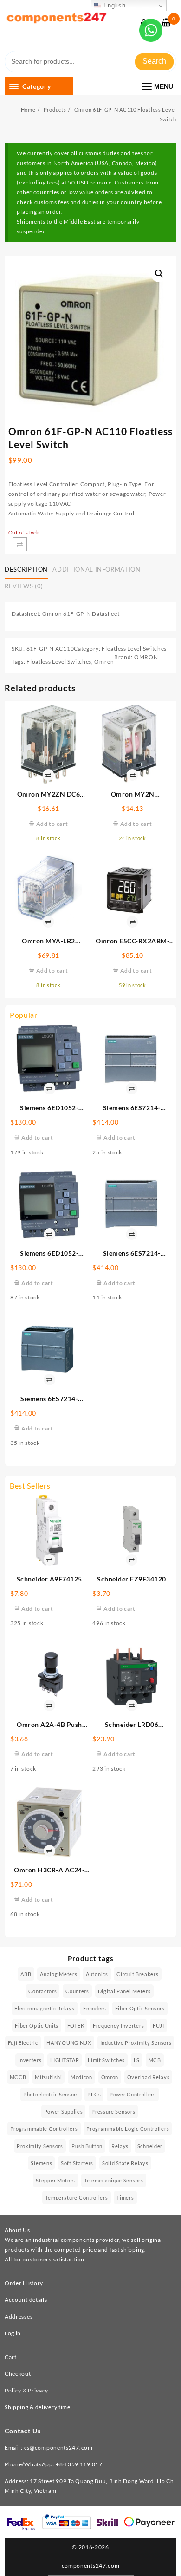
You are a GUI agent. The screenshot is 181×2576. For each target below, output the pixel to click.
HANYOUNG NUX (69, 2043)
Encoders (95, 2008)
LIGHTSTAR (65, 2060)
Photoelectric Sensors (51, 2094)
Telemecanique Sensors (114, 2180)
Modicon (81, 2077)
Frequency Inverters (118, 2026)
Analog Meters (58, 1974)
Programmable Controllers (44, 2129)
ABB (26, 1974)
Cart (11, 2357)
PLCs (94, 2094)
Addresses (19, 2316)
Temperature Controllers (76, 2197)
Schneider (150, 2146)
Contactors (42, 1991)
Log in (13, 2333)
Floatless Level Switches (134, 649)
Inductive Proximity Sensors (136, 2043)
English (113, 5)
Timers (125, 2197)
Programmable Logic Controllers (128, 2129)
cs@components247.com (58, 2448)
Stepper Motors (55, 2180)
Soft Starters (77, 2163)
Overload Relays (149, 2077)
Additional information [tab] (96, 569)
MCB (155, 2060)
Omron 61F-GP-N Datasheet (81, 614)
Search (154, 61)
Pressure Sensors (113, 2112)
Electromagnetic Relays (44, 2008)
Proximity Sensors (40, 2146)
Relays (120, 2146)
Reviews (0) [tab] (24, 586)
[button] (159, 274)
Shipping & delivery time (38, 2407)
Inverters (30, 2060)
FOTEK (76, 2026)
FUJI (158, 2026)
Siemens (41, 2163)
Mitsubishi (48, 2077)
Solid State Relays (125, 2163)
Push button (87, 2146)
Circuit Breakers (137, 1974)
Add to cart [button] (37, 1137)
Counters (77, 1991)
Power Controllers (133, 2094)
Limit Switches (106, 2060)
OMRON (146, 657)
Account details (26, 2300)
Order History (24, 2283)
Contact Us (23, 2431)
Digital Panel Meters (124, 1991)
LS (137, 2060)
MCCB (18, 2077)
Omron (104, 662)
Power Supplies (64, 2112)
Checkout (18, 2374)
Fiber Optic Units (37, 2026)
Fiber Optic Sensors (140, 2008)
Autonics (97, 1974)
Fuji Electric (23, 2043)
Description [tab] (26, 569)
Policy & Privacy (26, 2390)
